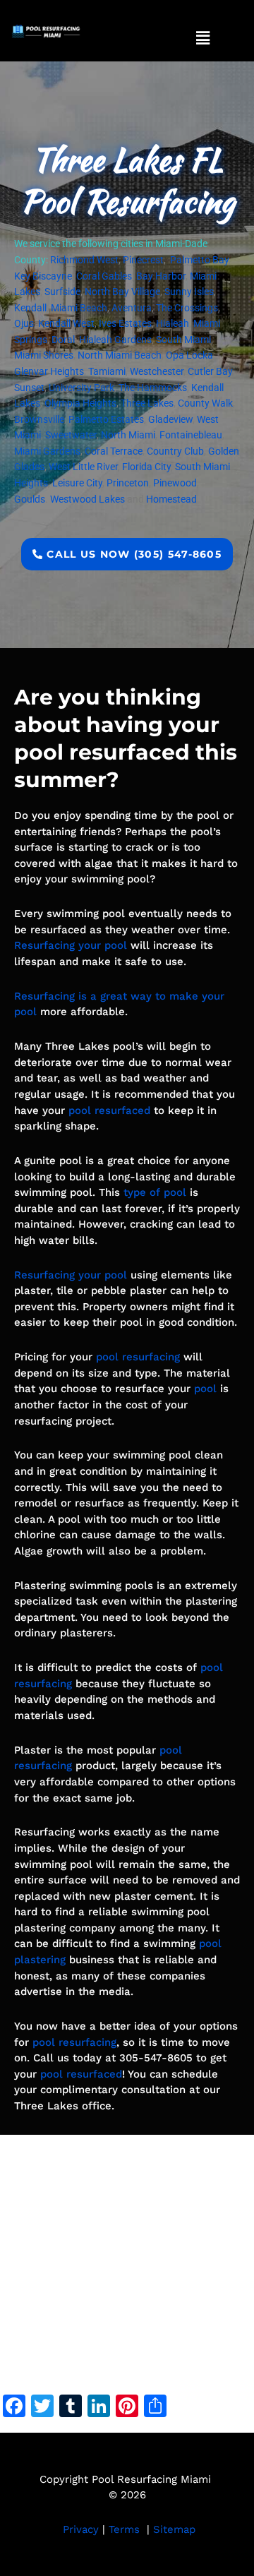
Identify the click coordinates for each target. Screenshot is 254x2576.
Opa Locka (189, 355)
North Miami (128, 435)
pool (205, 1389)
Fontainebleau (191, 435)
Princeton (128, 483)
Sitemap (174, 2529)
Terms (124, 2529)
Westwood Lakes (87, 499)
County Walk (205, 403)
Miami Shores (44, 355)
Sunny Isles (189, 292)
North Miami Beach (120, 355)
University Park (81, 388)
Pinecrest (143, 260)
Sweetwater (71, 435)
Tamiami (107, 371)
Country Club (175, 451)
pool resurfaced (109, 1110)
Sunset (29, 388)
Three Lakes (147, 403)
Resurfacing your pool (71, 945)
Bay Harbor (161, 276)
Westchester (157, 371)
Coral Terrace (114, 451)
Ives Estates (125, 323)
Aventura (132, 308)
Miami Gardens (47, 451)
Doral (63, 340)
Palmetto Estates (106, 419)
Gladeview (170, 419)
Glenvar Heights (49, 371)
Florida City (146, 467)
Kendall (30, 308)
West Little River (83, 467)
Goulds (30, 499)
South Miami (183, 340)
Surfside (62, 292)
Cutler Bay (210, 371)
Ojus (24, 323)
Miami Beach (79, 308)
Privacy (81, 2529)
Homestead (171, 499)
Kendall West (66, 323)
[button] (202, 38)
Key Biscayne (43, 276)
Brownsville (39, 419)
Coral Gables (104, 276)
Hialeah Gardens (115, 340)
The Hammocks (153, 388)
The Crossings (187, 308)
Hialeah (173, 323)
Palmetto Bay (199, 260)
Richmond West (84, 260)
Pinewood (175, 483)
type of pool (155, 1192)
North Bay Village (122, 292)
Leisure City (77, 483)
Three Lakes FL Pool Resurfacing (127, 180)
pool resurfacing (138, 1357)
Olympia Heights (80, 403)
